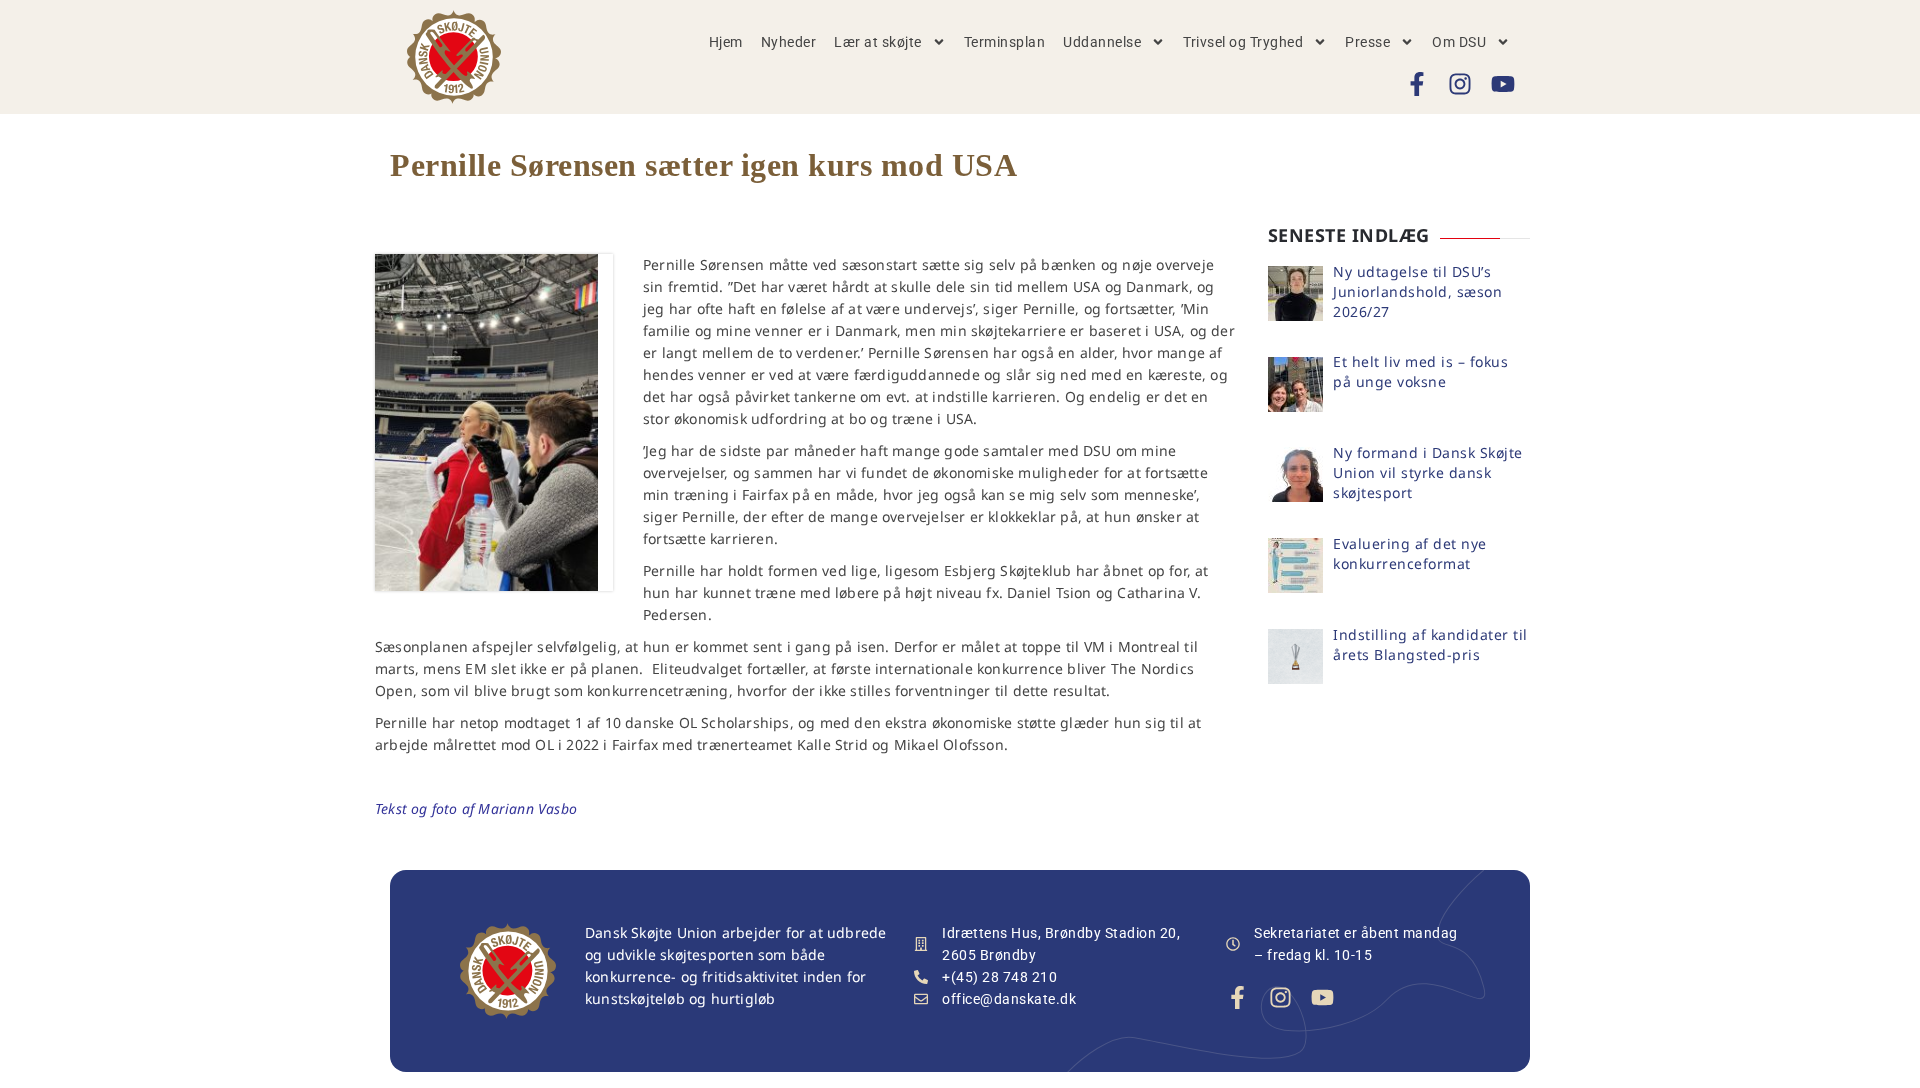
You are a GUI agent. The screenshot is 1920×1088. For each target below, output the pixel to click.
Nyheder (789, 42)
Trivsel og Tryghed (1243, 42)
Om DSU (1459, 42)
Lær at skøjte (878, 42)
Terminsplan (1005, 42)
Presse (1367, 42)
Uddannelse (1102, 42)
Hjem (726, 42)
